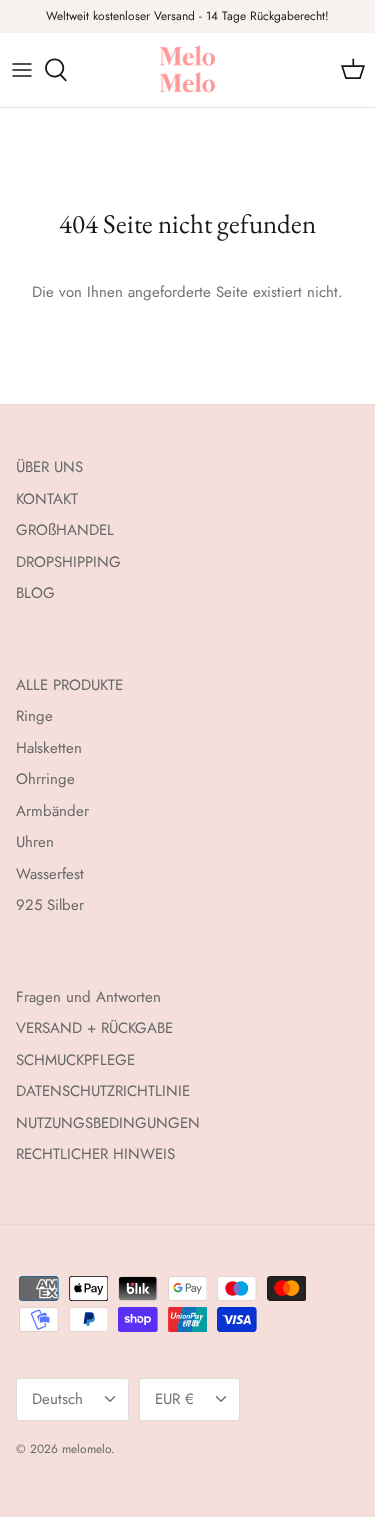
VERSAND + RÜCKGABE (94, 1028)
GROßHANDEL (65, 530)
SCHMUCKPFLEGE (75, 1060)
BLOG (35, 593)
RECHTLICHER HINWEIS (95, 1154)
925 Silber (50, 905)
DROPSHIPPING (68, 562)
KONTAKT (47, 499)
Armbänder (52, 811)
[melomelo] (187, 70)
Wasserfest (50, 874)
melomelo (86, 1449)
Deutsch (57, 1399)
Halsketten (49, 748)
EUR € (174, 1399)
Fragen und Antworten (88, 997)
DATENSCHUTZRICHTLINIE (103, 1091)
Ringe (34, 716)
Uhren (35, 842)
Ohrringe (45, 779)
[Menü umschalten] (22, 70)
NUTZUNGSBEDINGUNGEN (108, 1123)
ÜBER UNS (49, 467)
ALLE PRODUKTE (69, 685)
